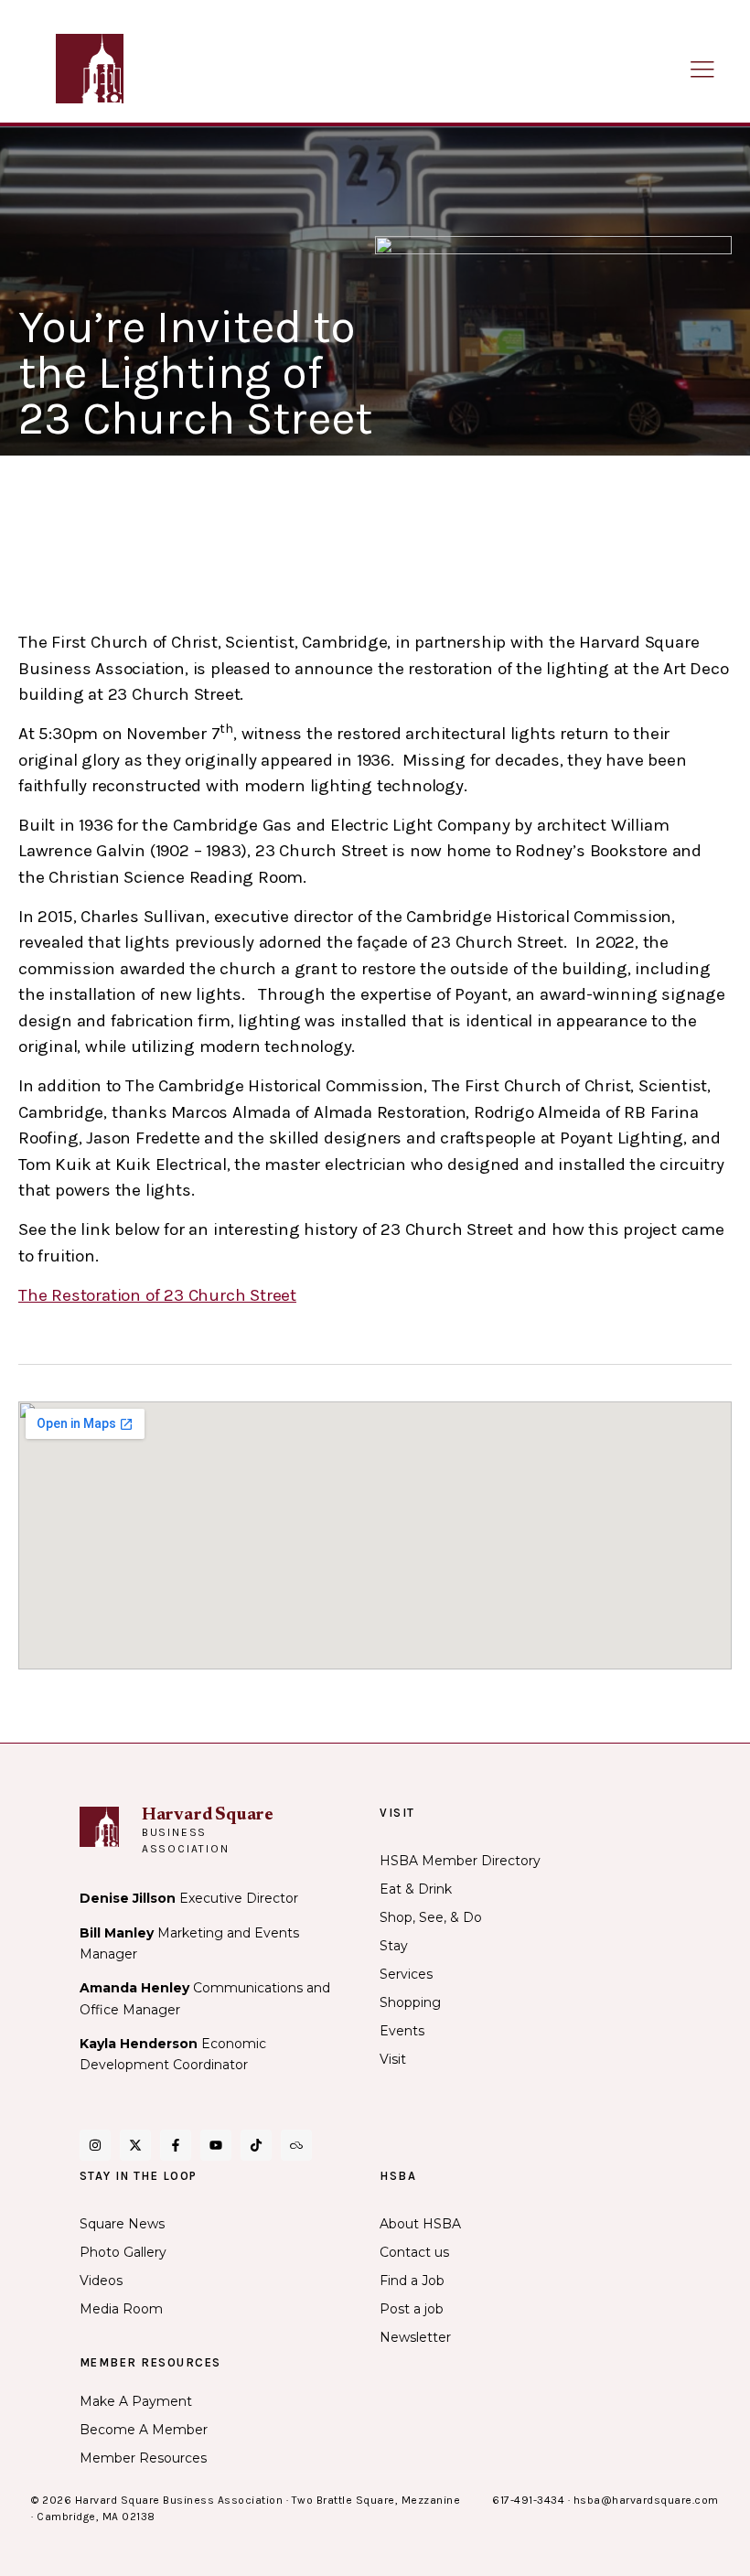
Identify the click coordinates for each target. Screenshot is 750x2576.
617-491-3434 (528, 2500)
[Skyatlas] (296, 2145)
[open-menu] (702, 71)
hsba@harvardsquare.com (646, 2500)
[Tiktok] (256, 2145)
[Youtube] (216, 2145)
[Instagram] (95, 2145)
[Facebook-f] (176, 2145)
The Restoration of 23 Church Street (157, 1295)
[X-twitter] (135, 2145)
